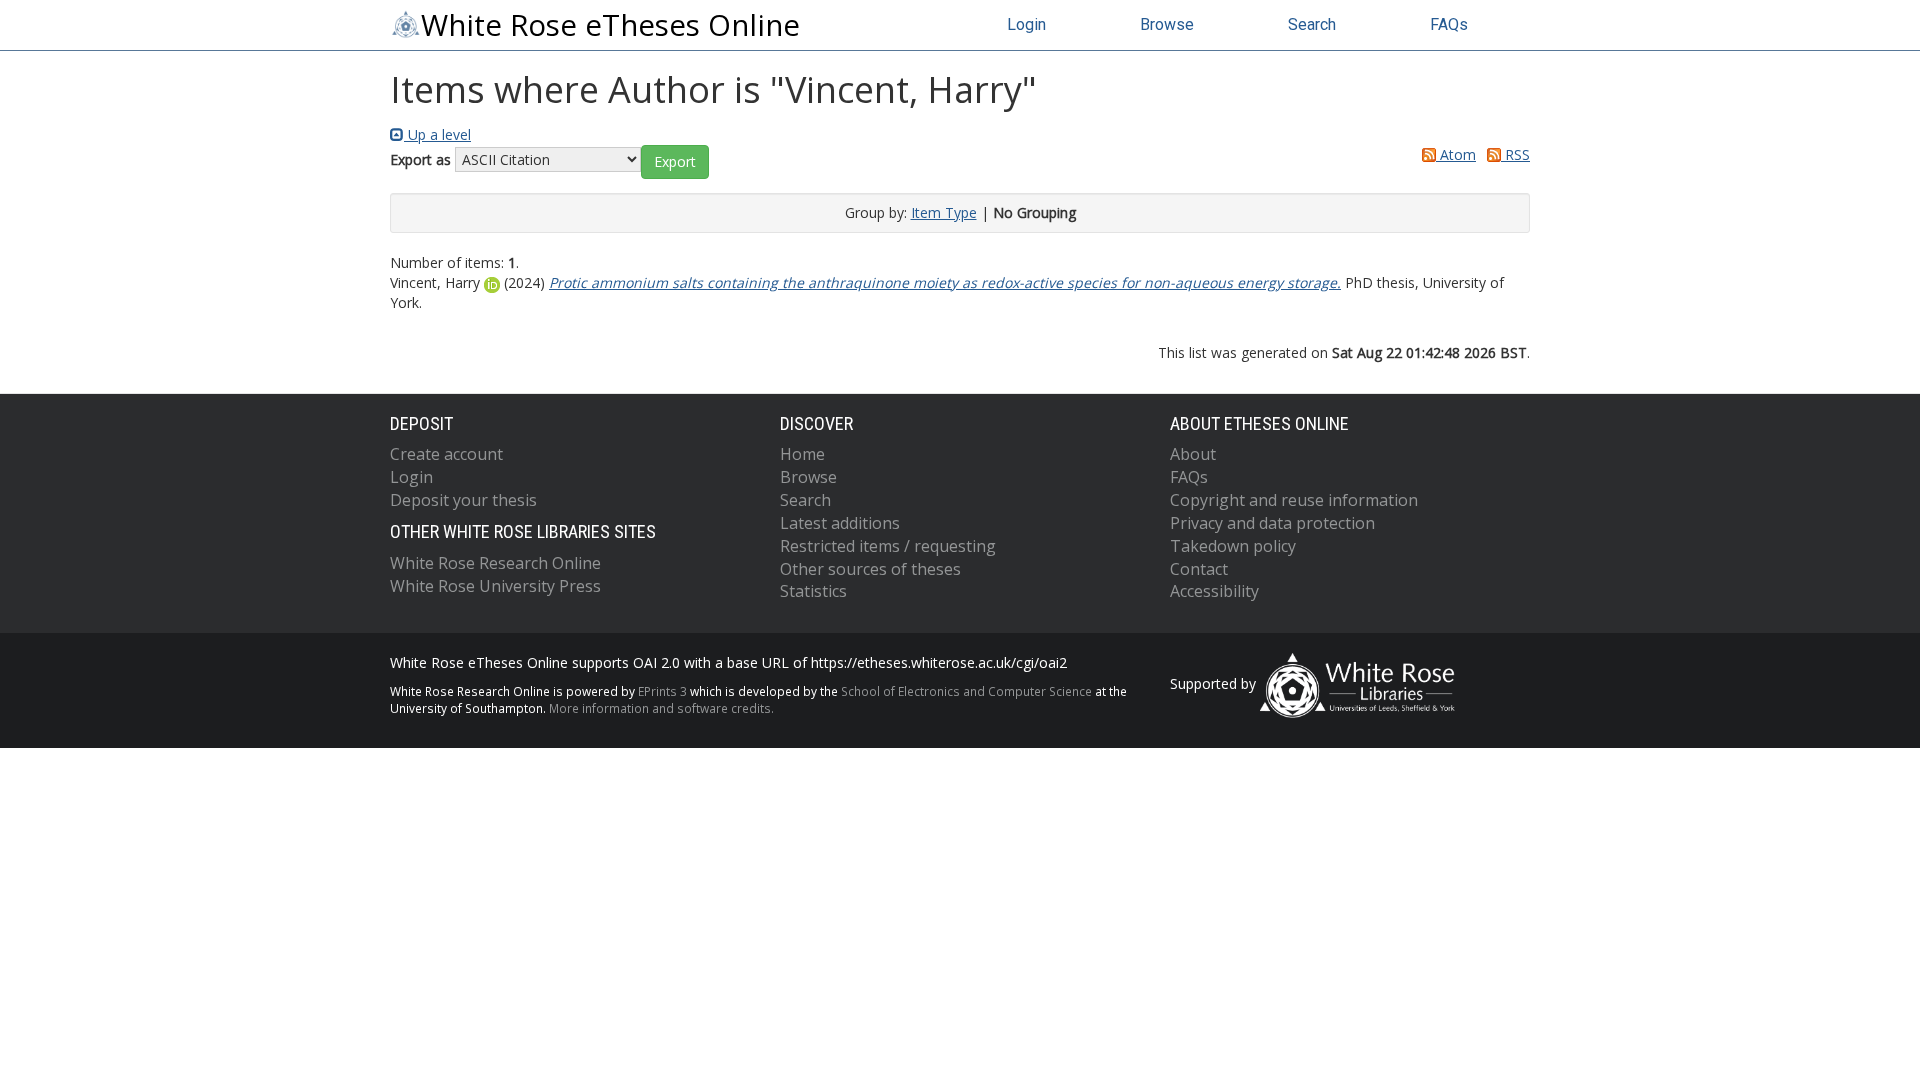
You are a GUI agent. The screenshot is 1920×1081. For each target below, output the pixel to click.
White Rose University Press (495, 586)
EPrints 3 (662, 691)
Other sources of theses (870, 569)
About (1193, 454)
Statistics (813, 591)
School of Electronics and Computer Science (966, 691)
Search (1312, 24)
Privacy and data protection (1272, 523)
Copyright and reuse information (1294, 500)
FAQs (1449, 24)
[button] (675, 162)
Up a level (437, 134)
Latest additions (840, 523)
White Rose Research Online (495, 563)
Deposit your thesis (463, 500)
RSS (1515, 154)
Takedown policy (1233, 546)
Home (802, 454)
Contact (1199, 569)
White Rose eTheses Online (610, 25)
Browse (1167, 24)
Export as (420, 159)
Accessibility (1214, 591)
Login (1026, 24)
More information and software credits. (661, 708)
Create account (446, 454)
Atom (1456, 154)
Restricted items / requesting (888, 546)
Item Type (944, 212)
